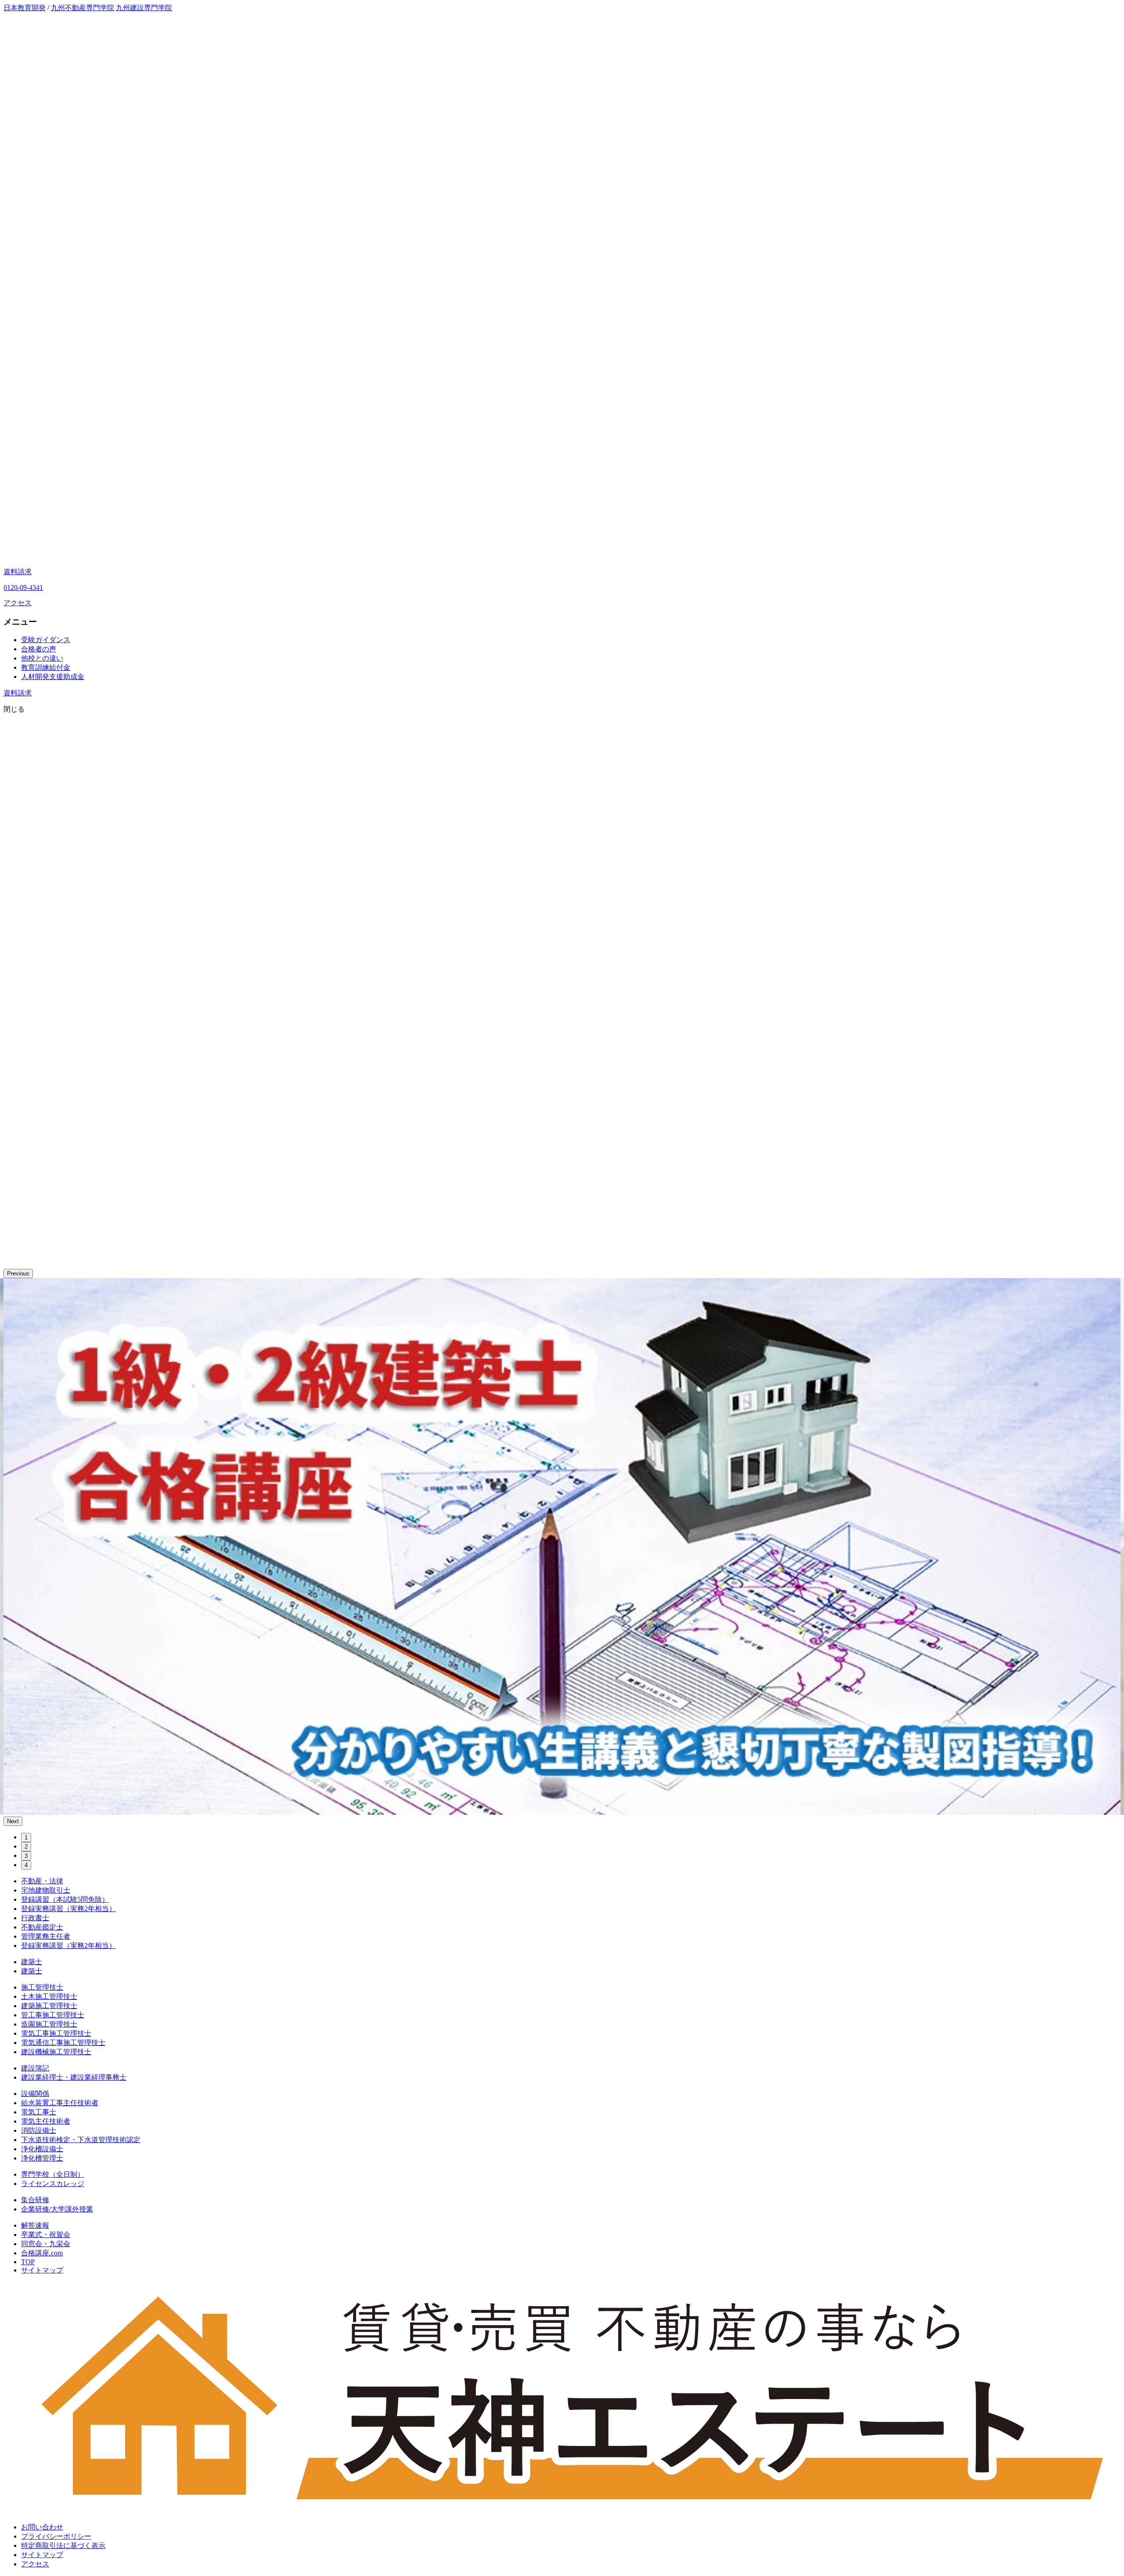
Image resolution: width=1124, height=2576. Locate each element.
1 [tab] (26, 1837)
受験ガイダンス (46, 640)
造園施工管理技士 (49, 2024)
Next (13, 1821)
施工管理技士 (42, 1987)
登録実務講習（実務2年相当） (68, 1909)
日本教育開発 (25, 8)
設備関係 (35, 2094)
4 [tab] (26, 1865)
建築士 (32, 1962)
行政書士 (35, 1918)
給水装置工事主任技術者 (60, 2103)
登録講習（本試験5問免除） (65, 1899)
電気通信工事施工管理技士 (63, 2043)
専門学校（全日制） (53, 2174)
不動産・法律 (42, 1881)
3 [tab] (26, 1856)
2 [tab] (26, 1847)
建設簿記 (35, 2068)
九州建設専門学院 (144, 8)
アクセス (18, 603)
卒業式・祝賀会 (46, 2235)
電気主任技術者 (46, 2121)
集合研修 (35, 2200)
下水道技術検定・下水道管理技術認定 (81, 2140)
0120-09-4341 (23, 587)
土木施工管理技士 (49, 1996)
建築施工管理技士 (49, 2006)
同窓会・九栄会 (46, 2244)
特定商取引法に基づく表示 (63, 2545)
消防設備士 (39, 2130)
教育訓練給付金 (46, 667)
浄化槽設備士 (42, 2149)
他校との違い (42, 658)
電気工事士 (39, 2112)
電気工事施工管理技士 (56, 2033)
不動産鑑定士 (42, 1927)
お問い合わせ (42, 2527)
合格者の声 (39, 649)
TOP (28, 2262)
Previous (18, 1274)
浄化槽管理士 (42, 2158)
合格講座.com (42, 2253)
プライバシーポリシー (56, 2536)
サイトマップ (42, 2270)
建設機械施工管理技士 (56, 2052)
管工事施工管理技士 (53, 2015)
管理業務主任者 (46, 1936)
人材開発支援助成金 (53, 677)
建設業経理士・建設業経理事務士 (74, 2077)
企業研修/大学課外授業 (57, 2209)
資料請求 (18, 572)
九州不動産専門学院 (83, 8)
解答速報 (35, 2225)
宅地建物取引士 (46, 1890)
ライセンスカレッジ (53, 2184)
